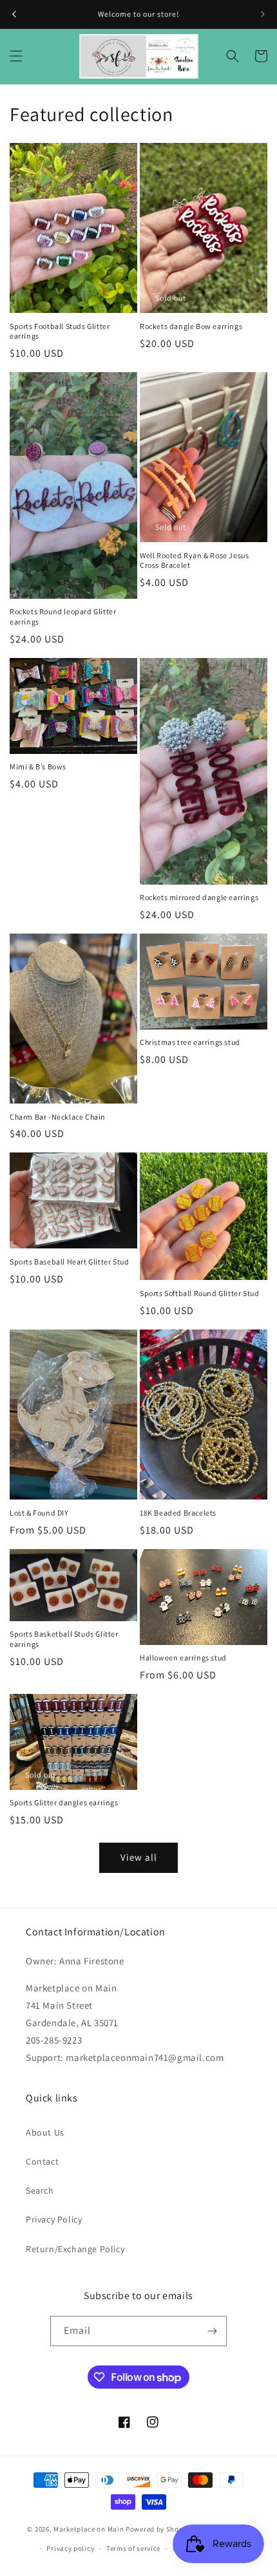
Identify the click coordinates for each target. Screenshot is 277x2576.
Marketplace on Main (89, 2528)
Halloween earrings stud (183, 1658)
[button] (16, 56)
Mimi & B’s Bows (38, 766)
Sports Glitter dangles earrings (64, 1802)
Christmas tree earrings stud (190, 1042)
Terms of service (133, 2548)
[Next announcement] (263, 14)
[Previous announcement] (14, 14)
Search (40, 2190)
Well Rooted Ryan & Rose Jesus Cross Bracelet (194, 560)
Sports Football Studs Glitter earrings (60, 331)
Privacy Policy (54, 2219)
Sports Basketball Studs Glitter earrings (64, 1639)
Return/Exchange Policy (75, 2249)
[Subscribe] (212, 2331)
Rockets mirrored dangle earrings (199, 897)
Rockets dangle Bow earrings (191, 326)
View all (139, 1857)
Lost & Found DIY (39, 1513)
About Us (45, 2132)
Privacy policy (70, 2548)
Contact (42, 2161)
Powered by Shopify (159, 2528)
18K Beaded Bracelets (178, 1513)
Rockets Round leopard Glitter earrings (63, 616)
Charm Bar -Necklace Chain (58, 1117)
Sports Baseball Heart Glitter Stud (69, 1262)
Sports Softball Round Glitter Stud (199, 1293)
